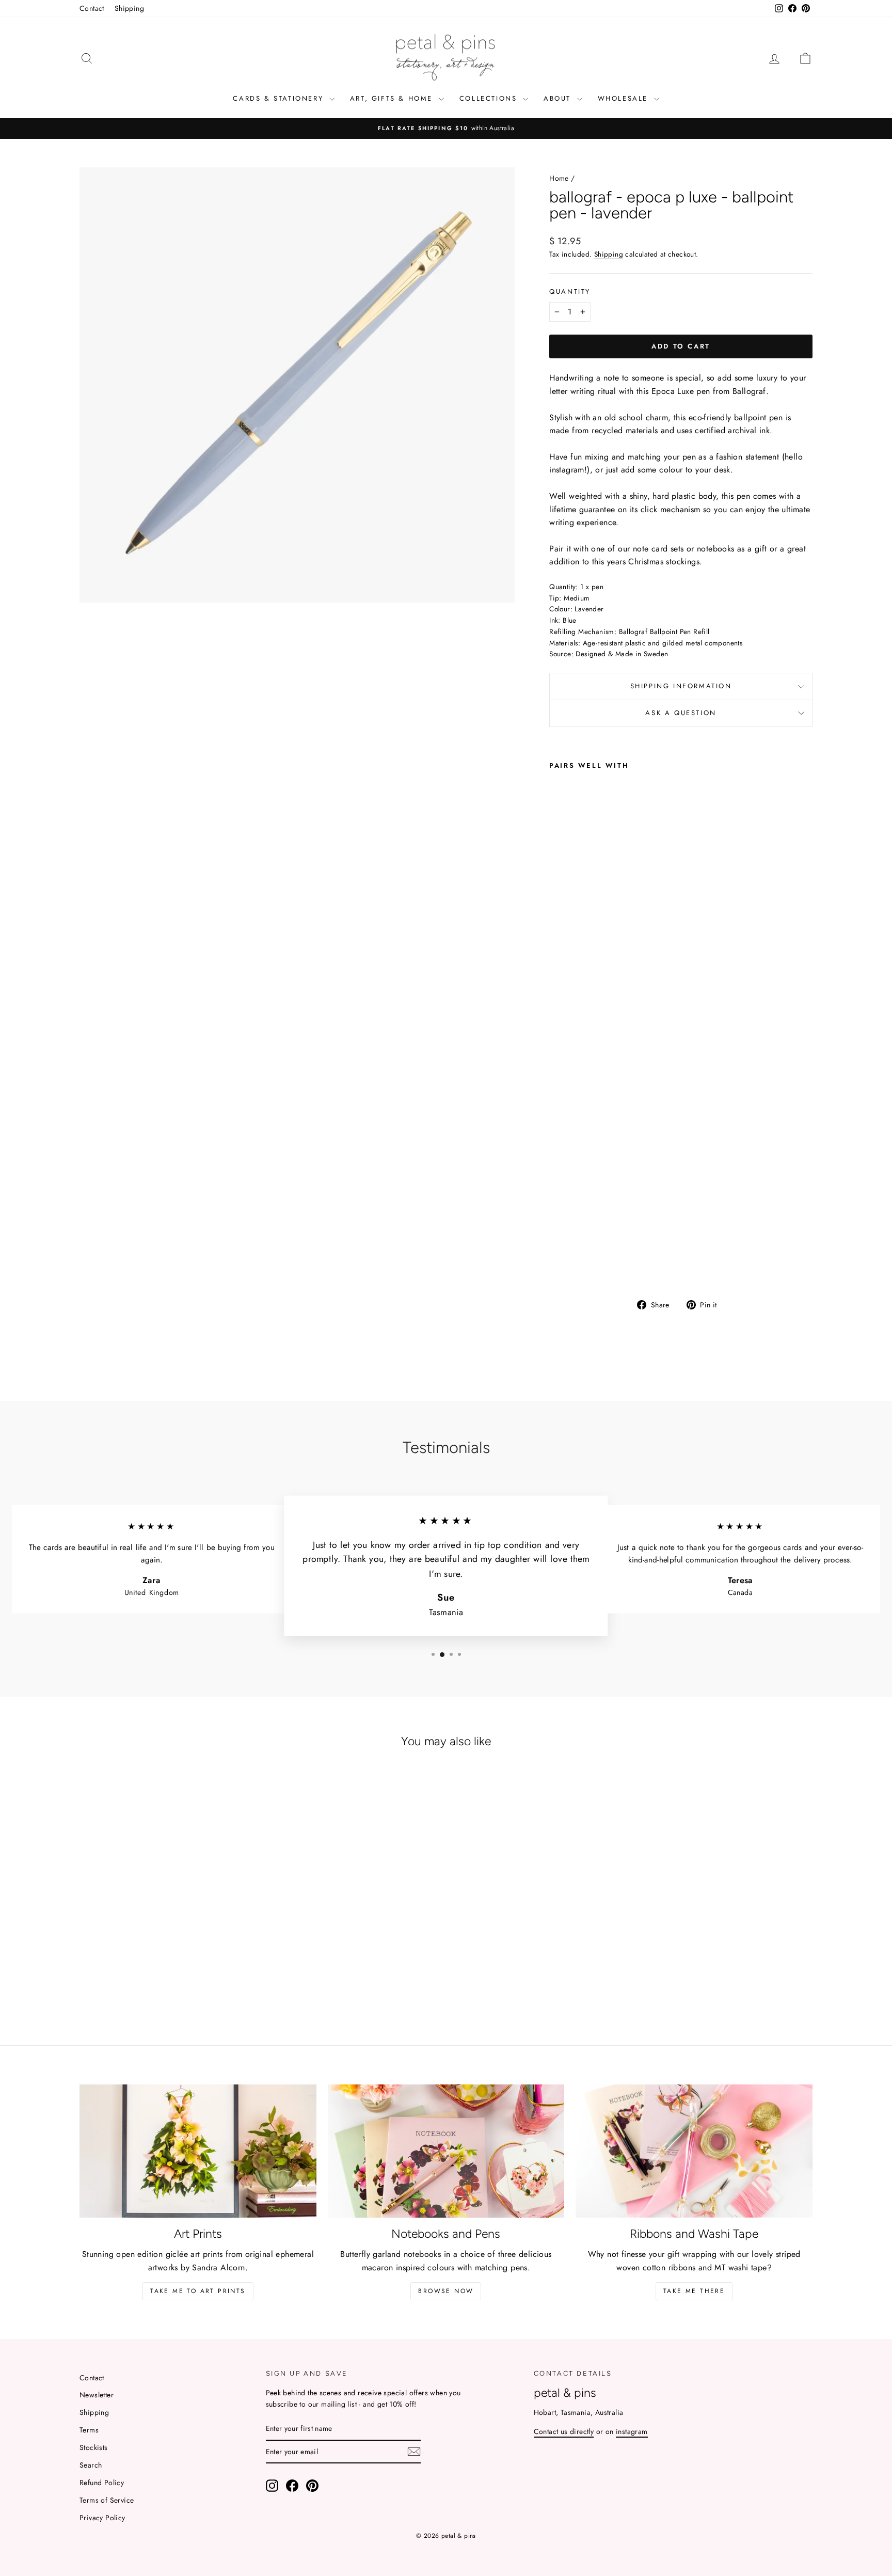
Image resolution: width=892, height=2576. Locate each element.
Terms (89, 2430)
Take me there (694, 2291)
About (559, 98)
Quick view (167, 1935)
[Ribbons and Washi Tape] (694, 2151)
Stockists (94, 2447)
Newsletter (97, 2395)
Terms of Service (107, 2500)
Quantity (570, 291)
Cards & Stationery (280, 98)
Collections (490, 98)
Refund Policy (102, 2483)
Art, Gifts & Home (393, 98)
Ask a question (681, 713)
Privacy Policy (102, 2518)
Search (91, 2465)
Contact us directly (564, 2431)
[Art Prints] (198, 2151)
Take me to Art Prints (198, 2291)
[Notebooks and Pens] (446, 2151)
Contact (92, 8)
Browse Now (446, 2291)
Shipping (129, 8)
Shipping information (681, 686)
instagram (632, 2431)
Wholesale (625, 98)
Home (559, 178)
